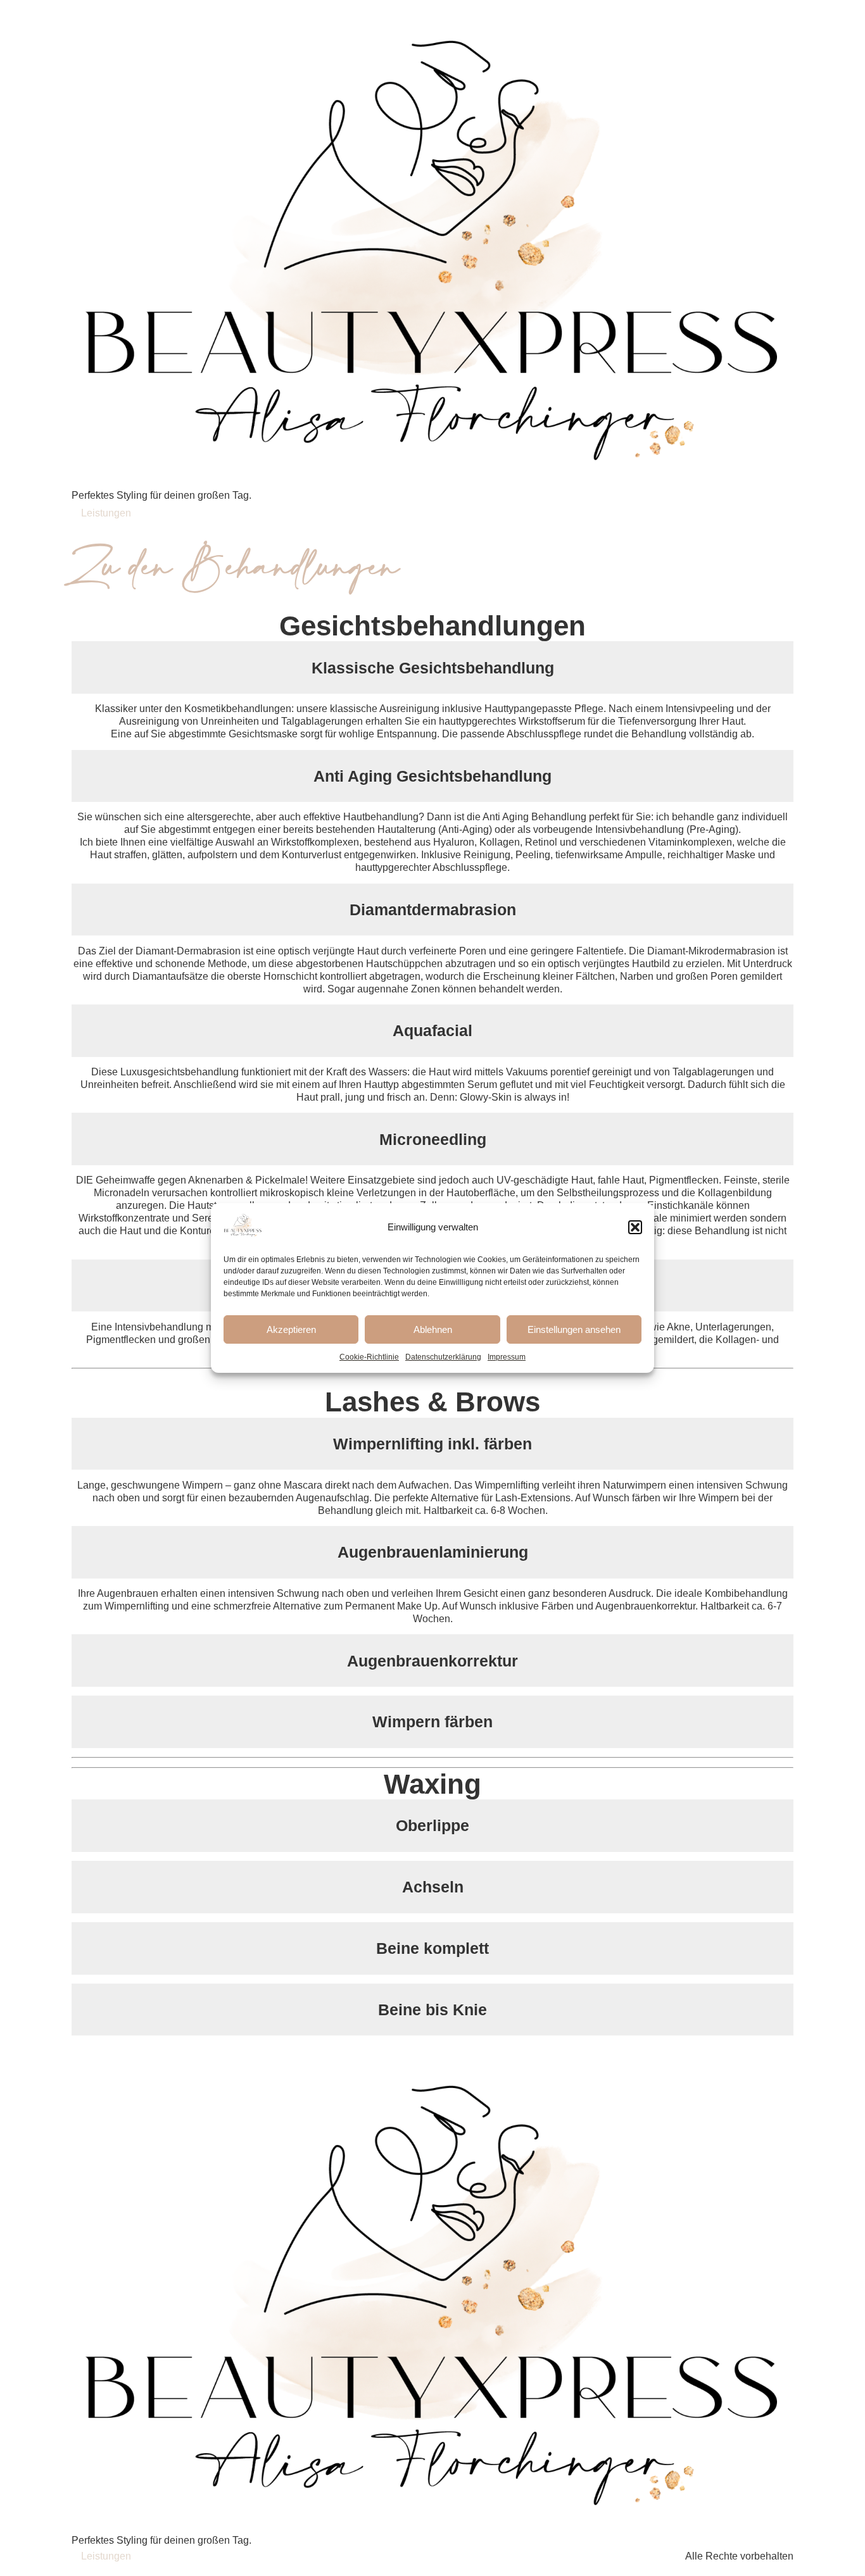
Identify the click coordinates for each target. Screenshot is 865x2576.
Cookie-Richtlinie (369, 1357)
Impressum (507, 1357)
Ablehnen (433, 1329)
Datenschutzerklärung (443, 1357)
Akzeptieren (291, 1329)
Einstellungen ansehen (574, 1329)
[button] (635, 1227)
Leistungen (106, 513)
